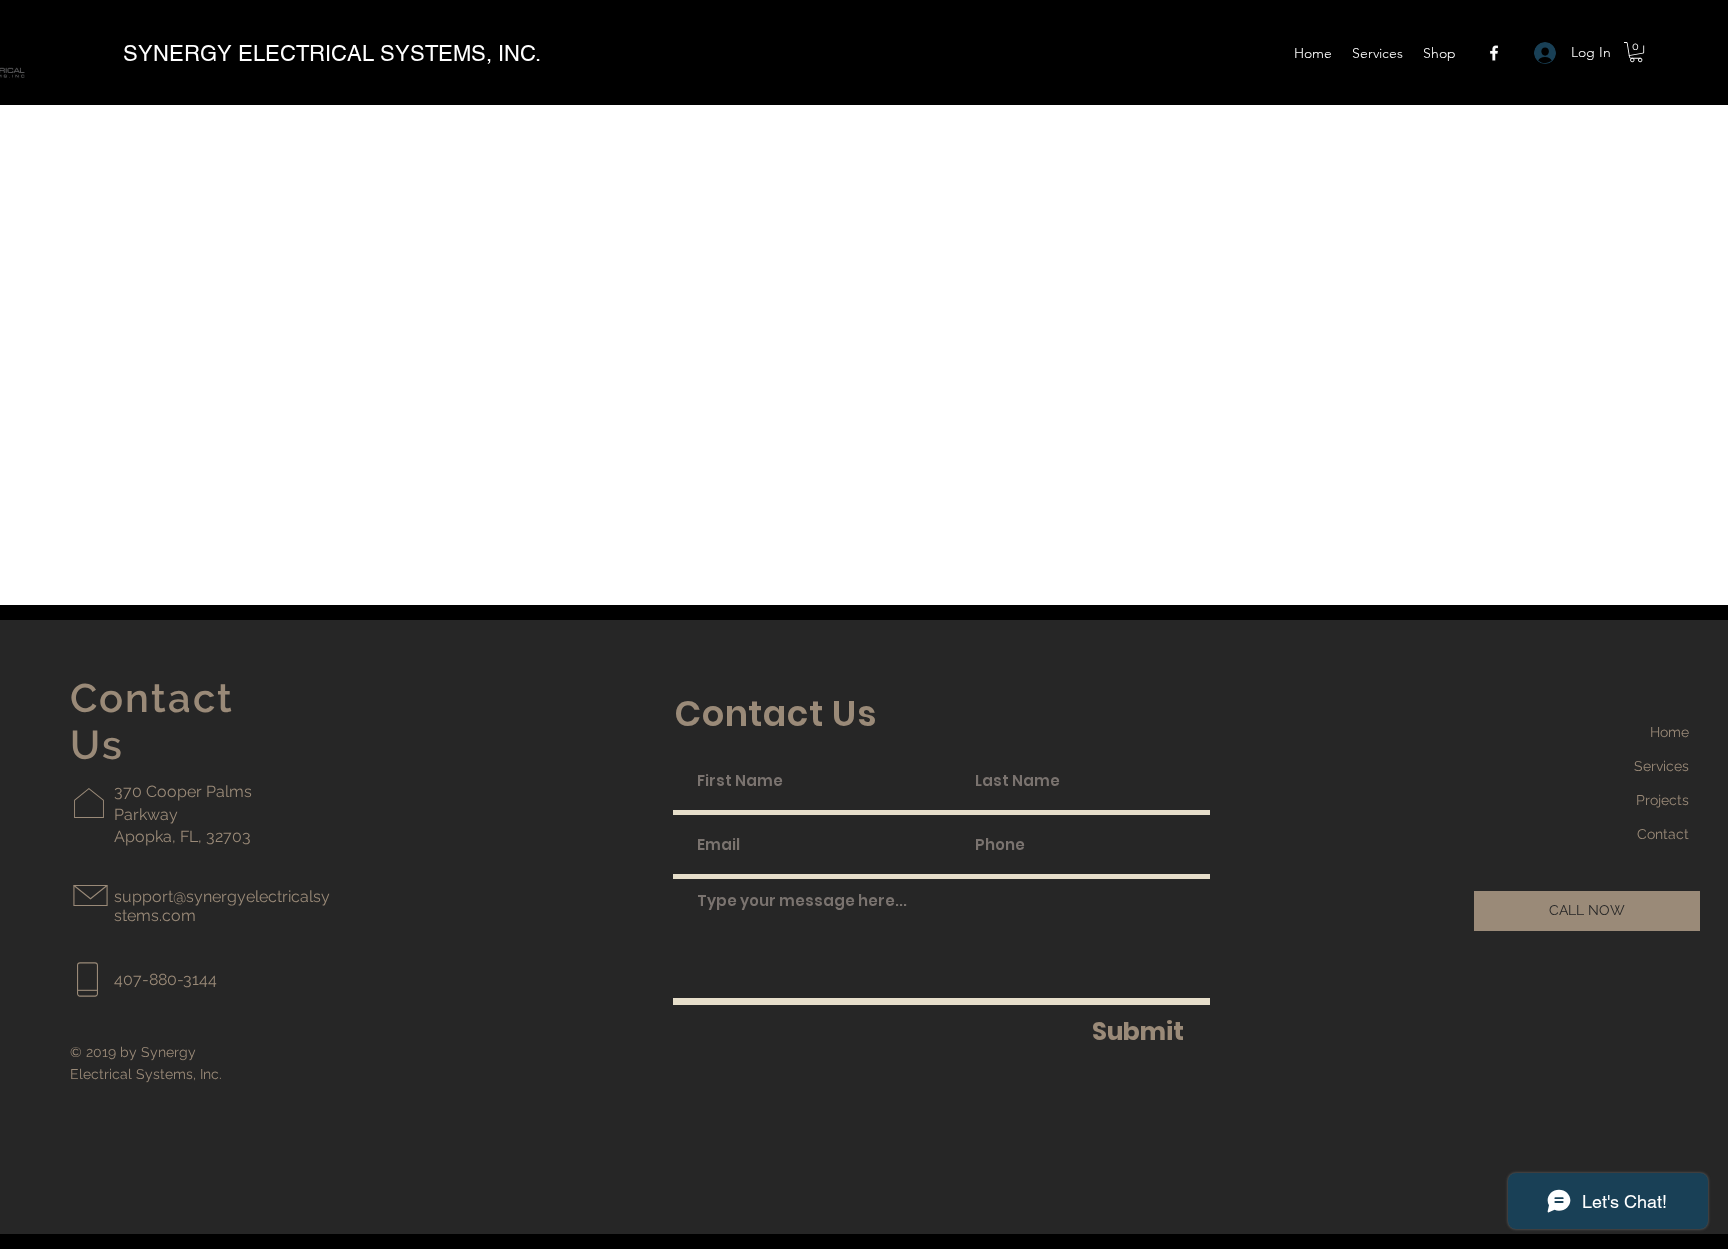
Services (1661, 766)
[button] (1439, 53)
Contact (1663, 834)
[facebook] (1494, 53)
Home (1669, 732)
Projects (1662, 800)
